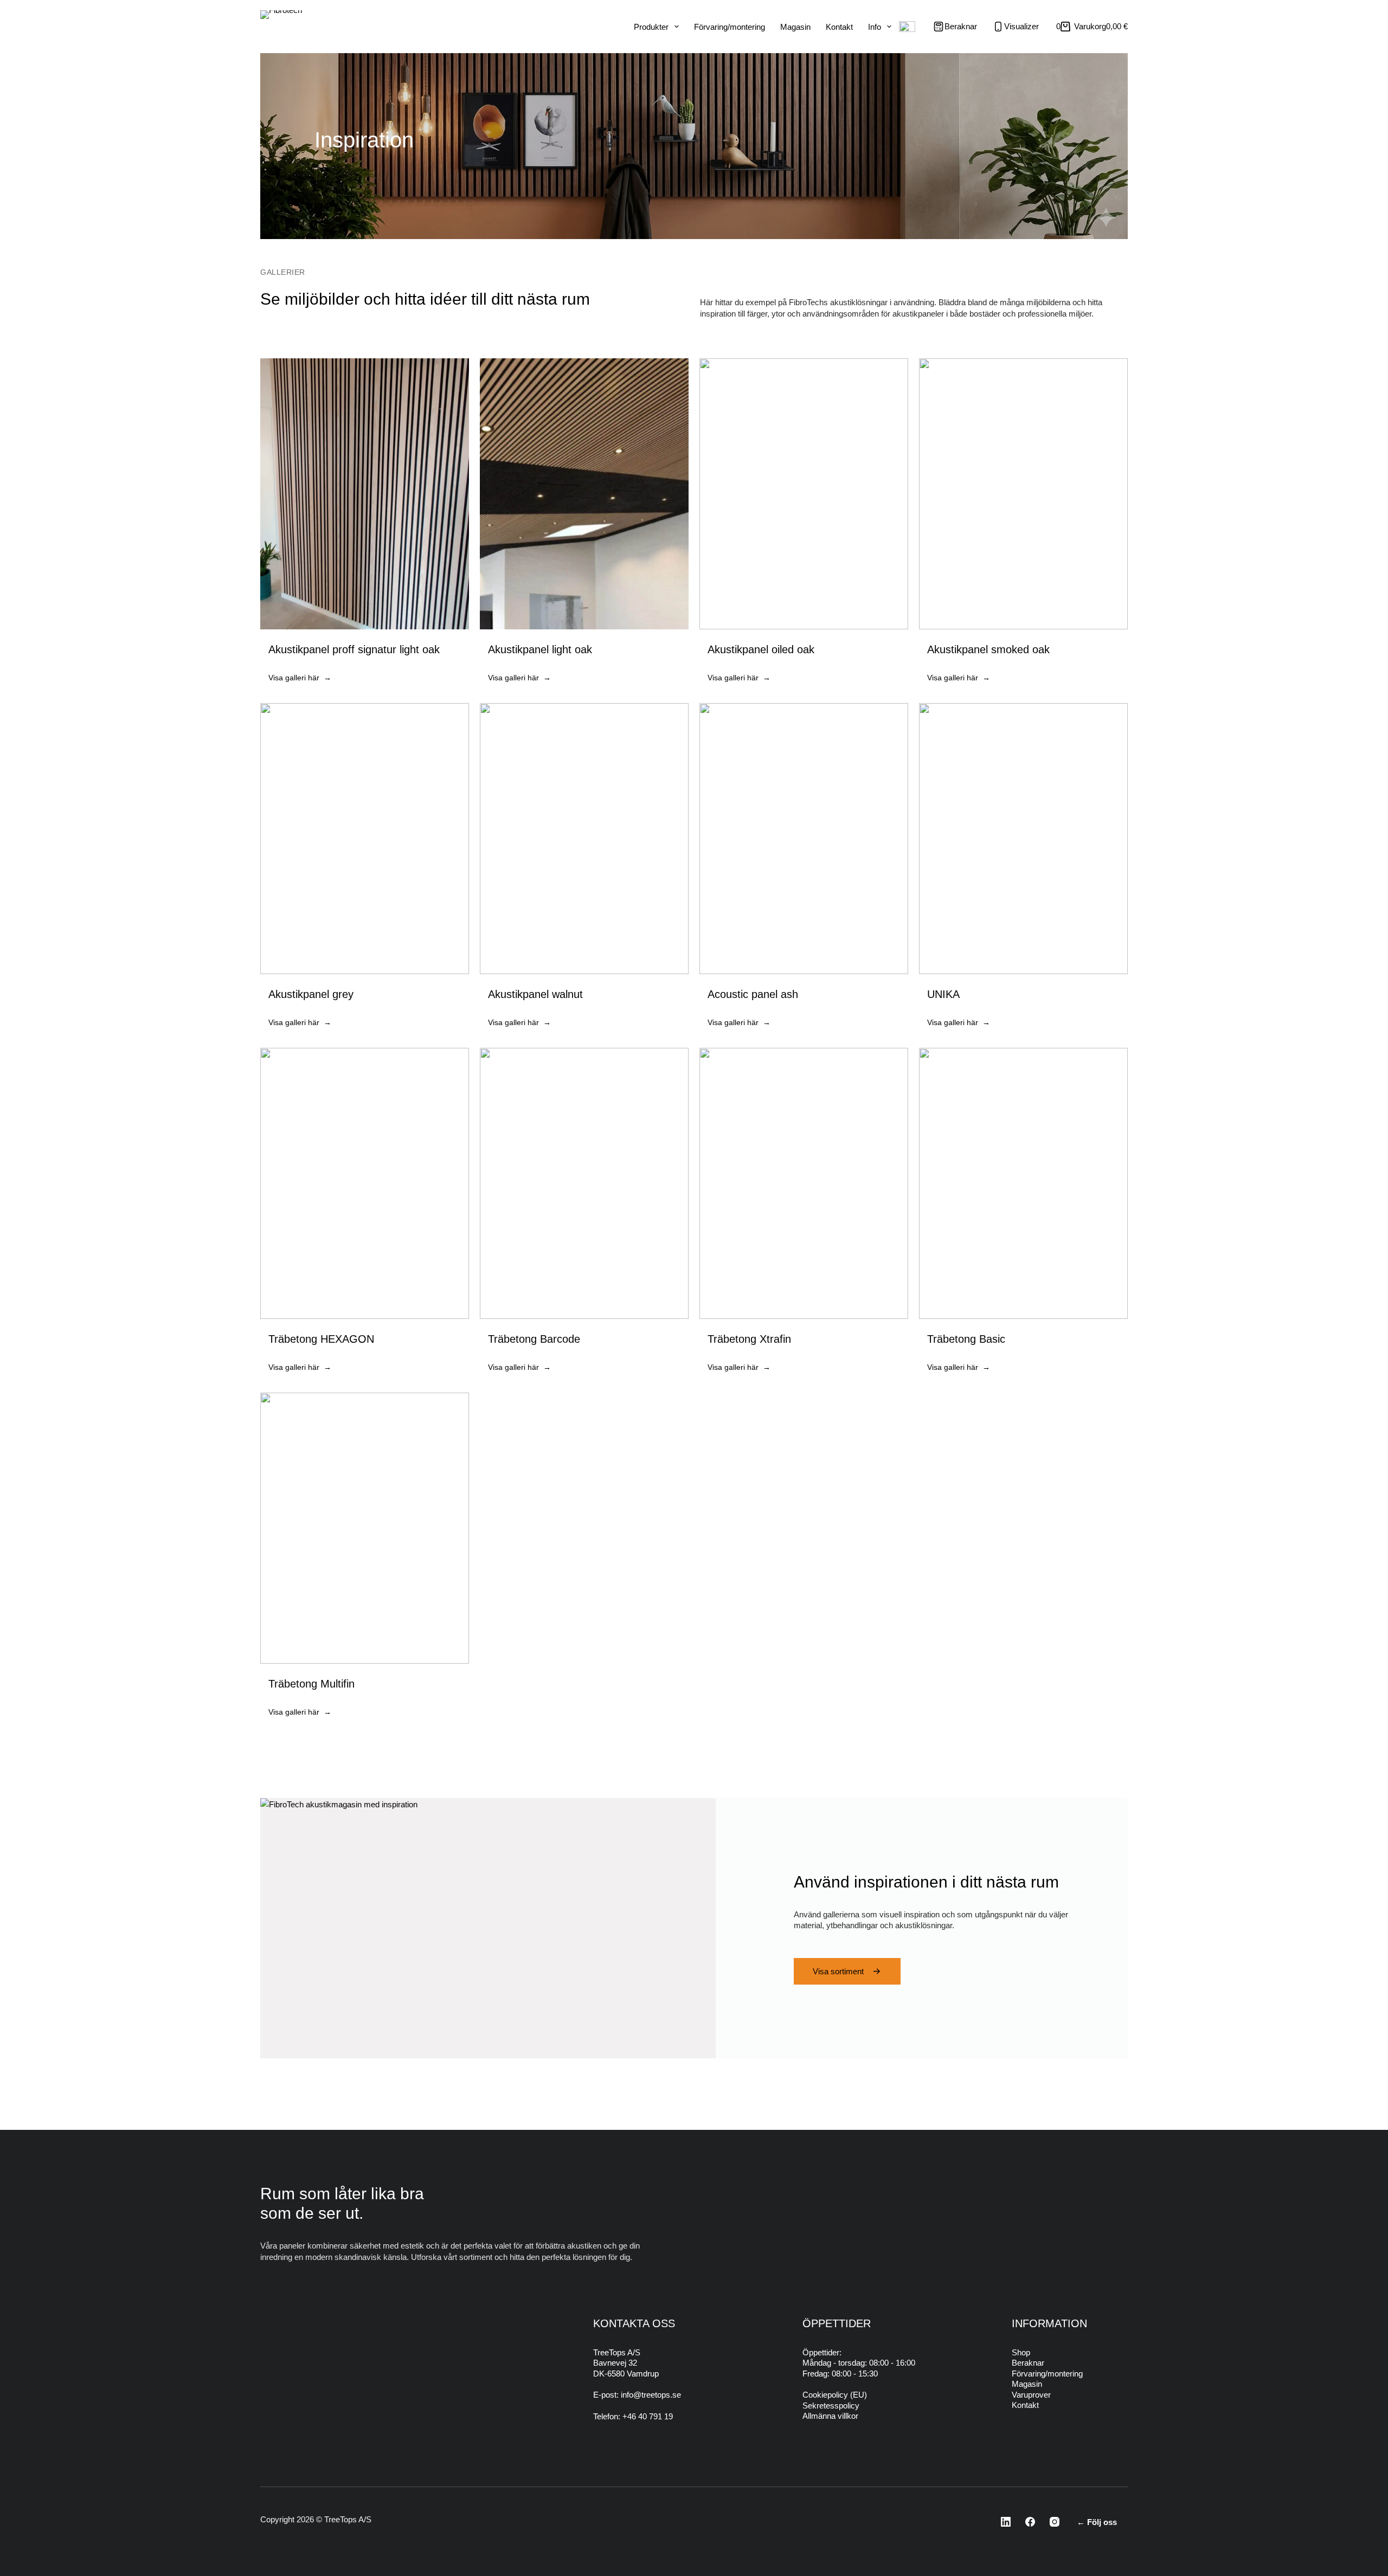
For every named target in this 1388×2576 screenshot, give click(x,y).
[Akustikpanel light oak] (584, 525)
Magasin (795, 27)
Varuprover (1031, 2395)
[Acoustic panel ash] (804, 870)
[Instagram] (1051, 2522)
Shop (1021, 2352)
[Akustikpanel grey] (365, 870)
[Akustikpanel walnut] (584, 870)
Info (875, 27)
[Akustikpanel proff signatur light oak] (365, 525)
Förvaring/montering (730, 27)
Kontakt (839, 27)
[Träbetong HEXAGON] (365, 1215)
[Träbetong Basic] (1023, 1215)
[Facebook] (1027, 2522)
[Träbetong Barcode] (584, 1215)
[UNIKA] (1023, 870)
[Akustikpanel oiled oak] (804, 525)
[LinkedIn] (1003, 2522)
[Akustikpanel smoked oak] (1023, 525)
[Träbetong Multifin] (365, 1560)
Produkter (651, 27)
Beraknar (1028, 2363)
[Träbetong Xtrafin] (804, 1215)
